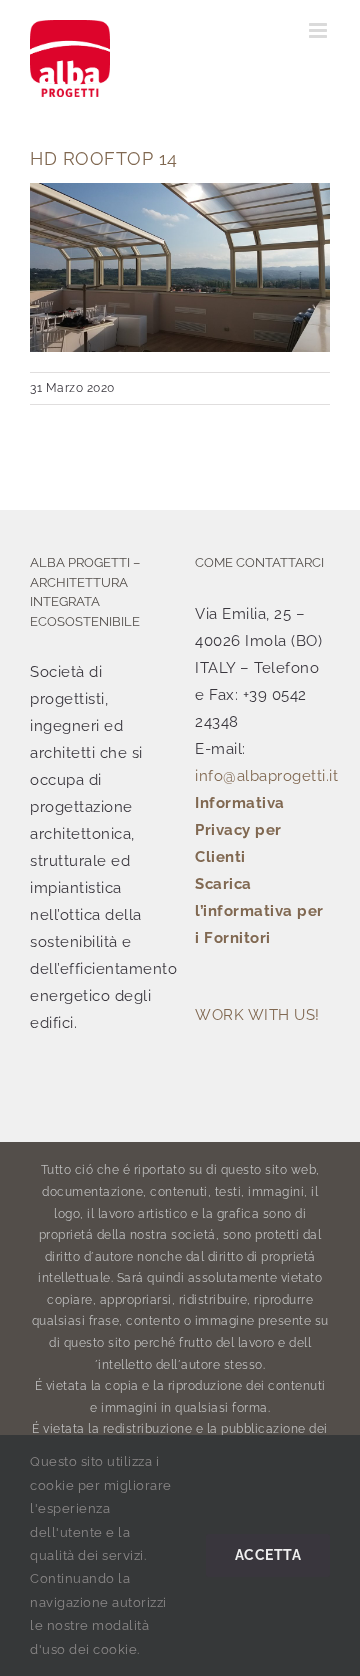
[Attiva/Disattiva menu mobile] (320, 30)
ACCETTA (268, 1555)
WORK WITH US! (257, 1015)
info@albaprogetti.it (266, 776)
